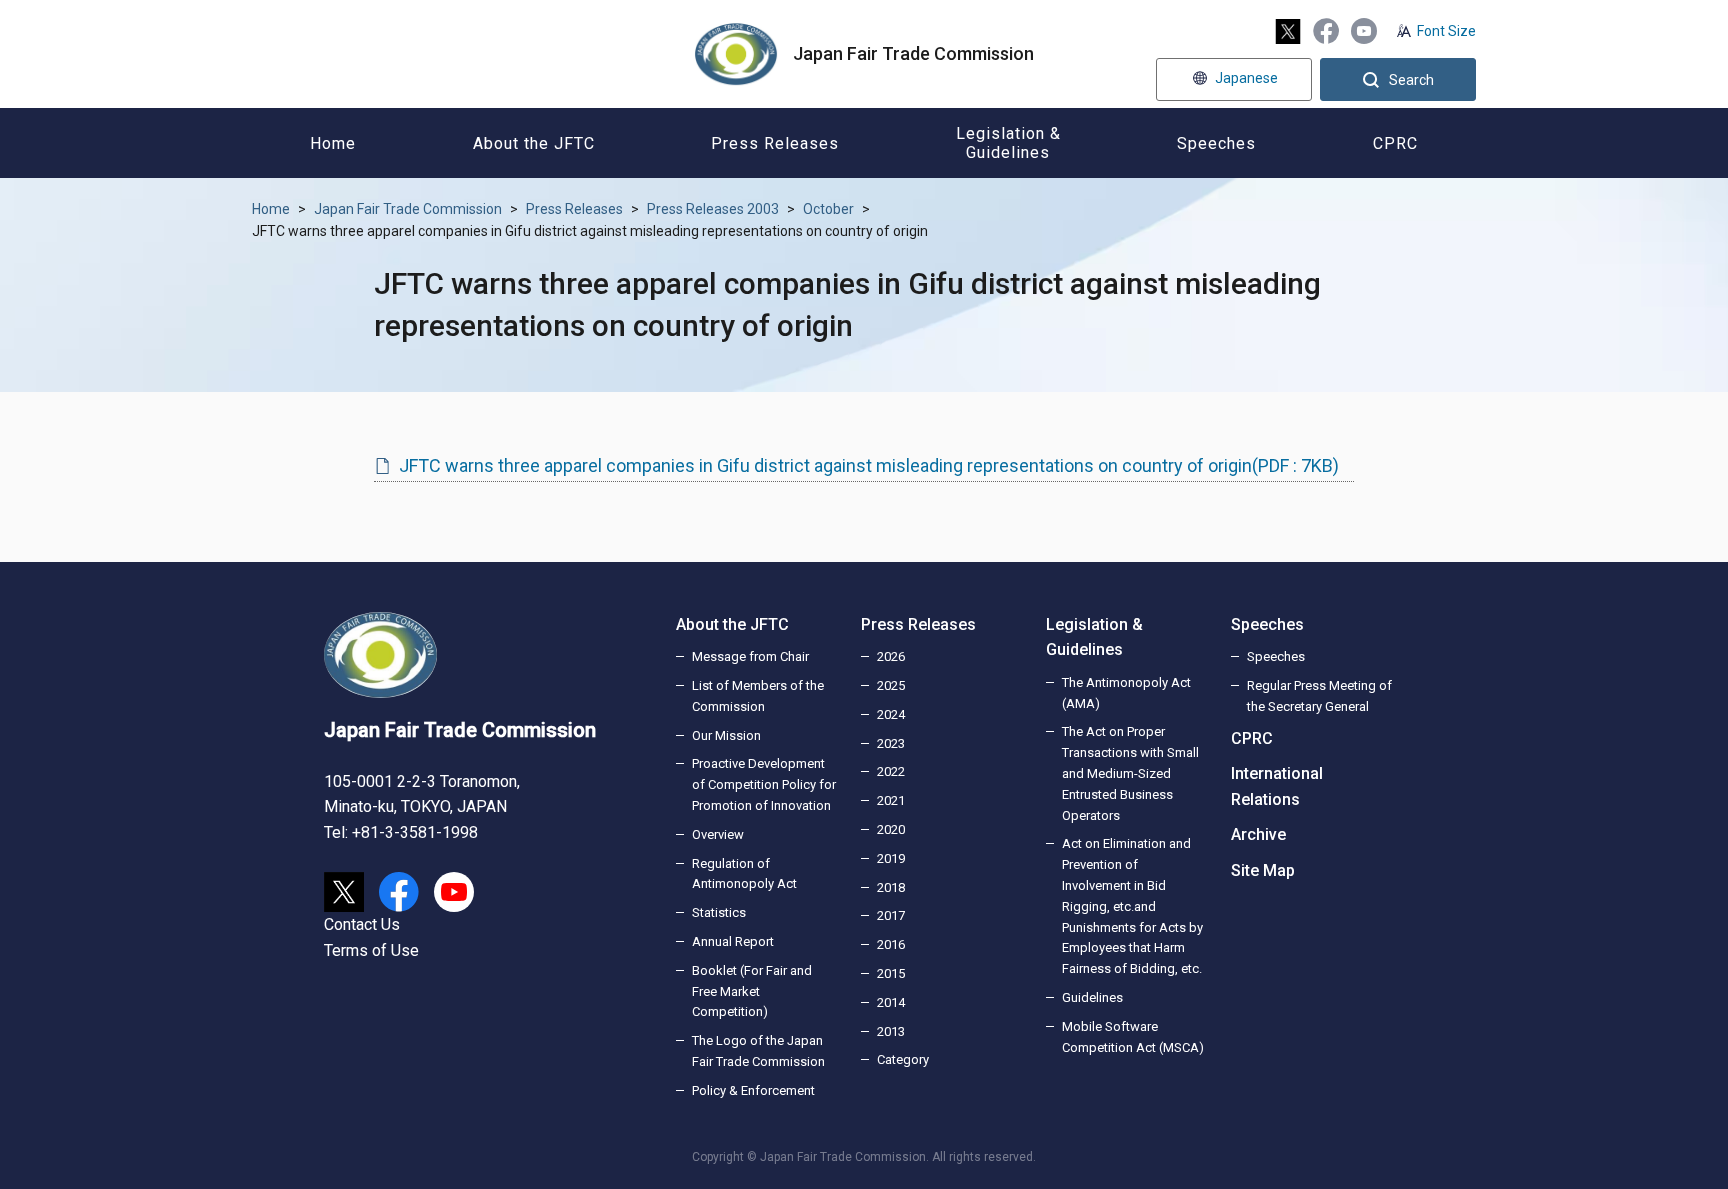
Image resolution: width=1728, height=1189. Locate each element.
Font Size (1446, 31)
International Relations (1277, 786)
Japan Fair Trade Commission (408, 209)
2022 (891, 771)
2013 (891, 1031)
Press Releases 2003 (713, 209)
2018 (891, 887)
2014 (891, 1002)
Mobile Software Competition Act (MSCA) (1133, 1037)
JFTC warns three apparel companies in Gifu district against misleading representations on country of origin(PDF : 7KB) (869, 465)
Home (271, 209)
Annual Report (733, 941)
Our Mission (726, 735)
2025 (891, 685)
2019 (891, 858)
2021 (891, 800)
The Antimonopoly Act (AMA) (1126, 693)
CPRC (1252, 738)
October (828, 209)
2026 (891, 656)
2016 (891, 944)
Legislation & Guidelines (1094, 637)
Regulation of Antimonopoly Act (744, 874)
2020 (891, 829)
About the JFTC (732, 624)
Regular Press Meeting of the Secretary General (1319, 696)
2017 (891, 915)
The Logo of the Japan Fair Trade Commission (758, 1051)
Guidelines (1092, 997)
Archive (1258, 834)
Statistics (719, 912)
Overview (718, 834)
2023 (891, 743)
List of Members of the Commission (758, 696)
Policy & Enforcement (753, 1090)
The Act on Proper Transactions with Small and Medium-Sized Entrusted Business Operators (1130, 773)
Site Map (1263, 870)
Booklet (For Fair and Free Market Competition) (752, 991)
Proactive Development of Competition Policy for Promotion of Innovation (764, 784)
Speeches (1267, 624)
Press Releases (574, 209)
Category (903, 1059)
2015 (891, 973)
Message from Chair (750, 656)
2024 (891, 714)
